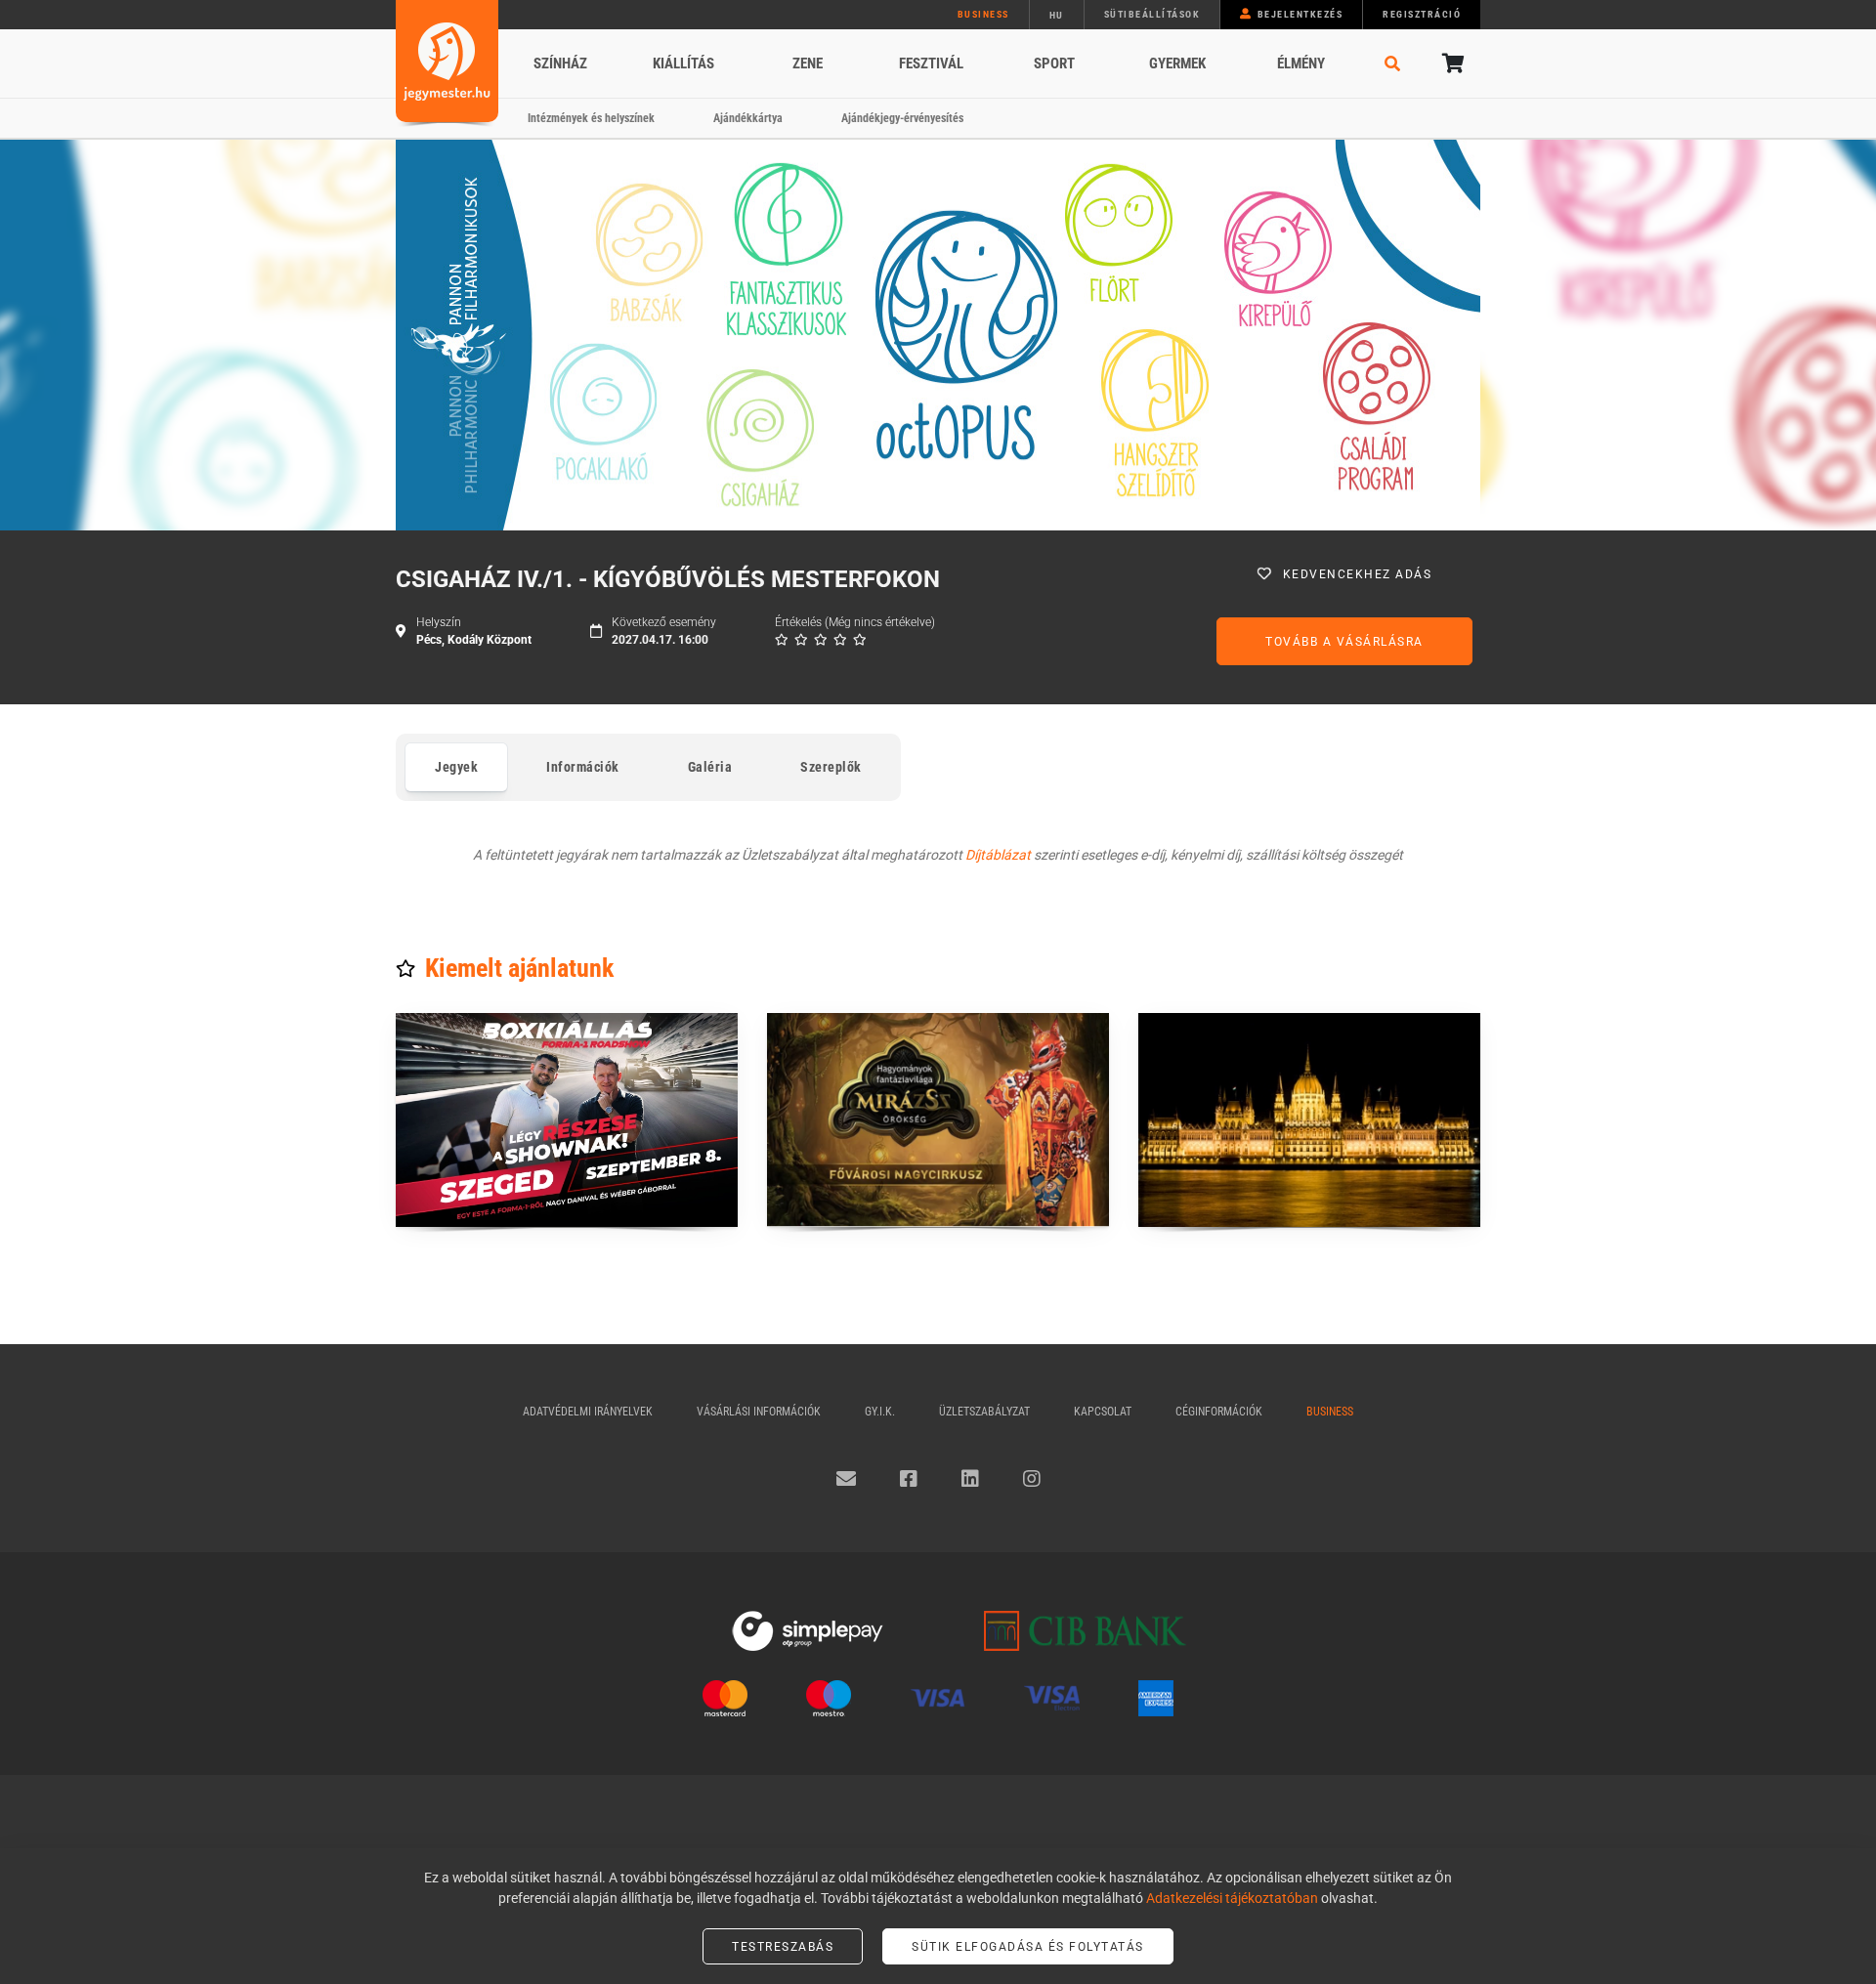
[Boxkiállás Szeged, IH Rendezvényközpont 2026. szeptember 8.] (567, 1120)
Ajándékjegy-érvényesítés (902, 118)
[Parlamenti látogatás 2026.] (1309, 1120)
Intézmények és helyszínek (591, 118)
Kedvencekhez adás (1358, 574)
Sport (1054, 63)
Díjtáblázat (998, 855)
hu (1057, 15)
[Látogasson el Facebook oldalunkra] (909, 1479)
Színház (560, 63)
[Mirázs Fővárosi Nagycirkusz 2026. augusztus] (938, 1120)
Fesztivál (931, 63)
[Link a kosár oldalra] (1451, 63)
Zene (808, 63)
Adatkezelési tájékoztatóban (1232, 1898)
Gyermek (1177, 63)
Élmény (1301, 63)
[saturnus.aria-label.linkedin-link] (970, 1479)
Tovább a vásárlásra (1344, 642)
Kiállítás (683, 63)
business (983, 14)
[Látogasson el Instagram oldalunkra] (1032, 1479)
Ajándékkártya (748, 118)
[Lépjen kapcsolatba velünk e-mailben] (846, 1479)
